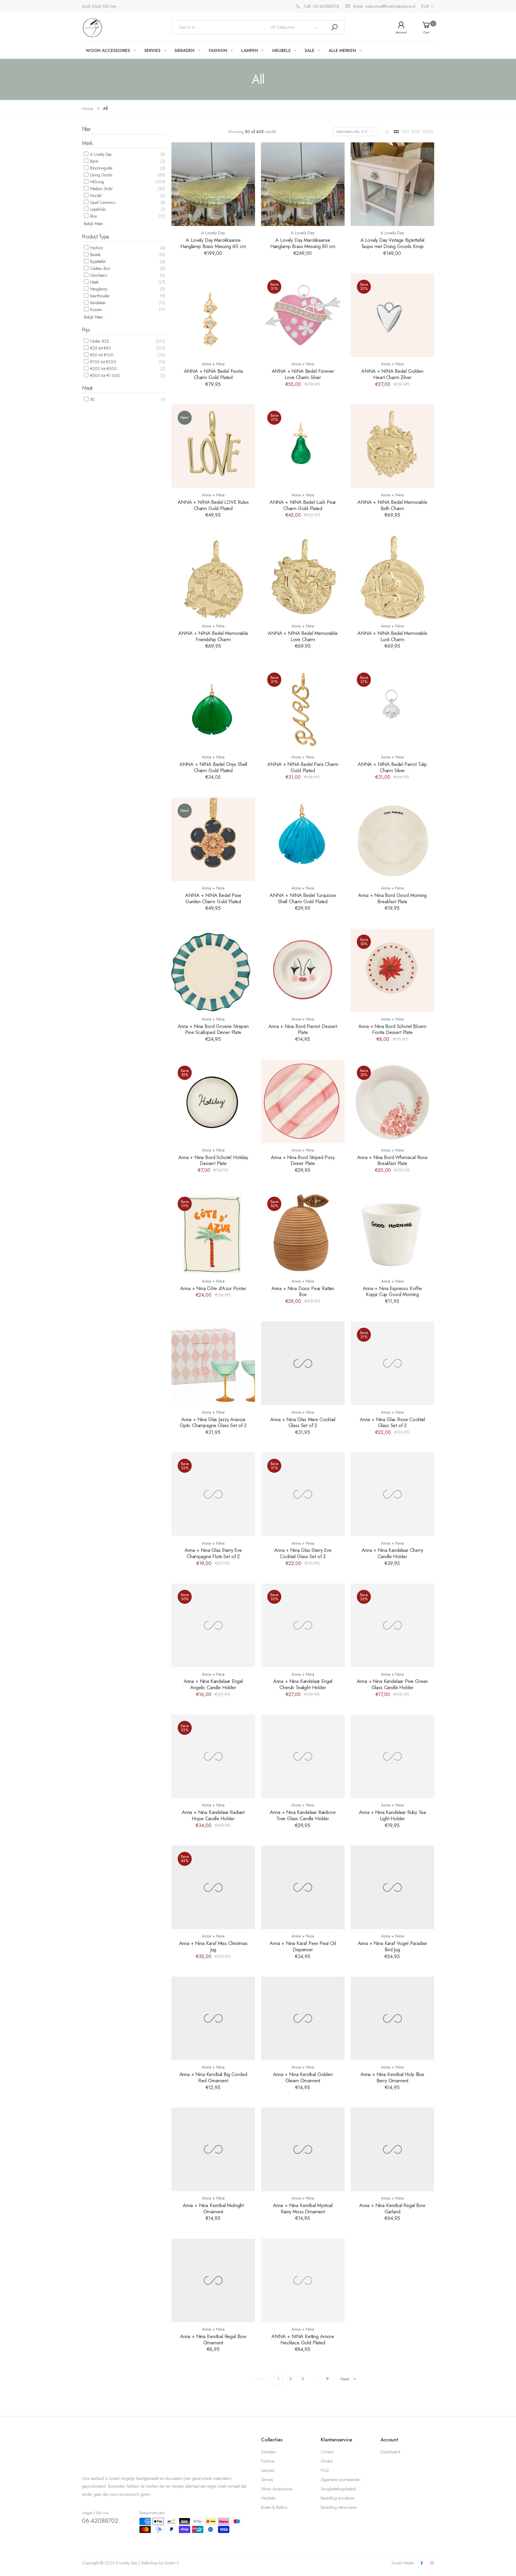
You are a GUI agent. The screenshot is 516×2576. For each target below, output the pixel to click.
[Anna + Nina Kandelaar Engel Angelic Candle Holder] (213, 1625)
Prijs (86, 330)
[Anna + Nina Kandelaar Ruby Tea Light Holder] (392, 1756)
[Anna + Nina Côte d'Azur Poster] (213, 1232)
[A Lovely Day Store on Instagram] (432, 2563)
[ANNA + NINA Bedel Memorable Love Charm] (303, 577)
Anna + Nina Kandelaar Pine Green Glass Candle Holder (393, 1684)
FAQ (325, 2470)
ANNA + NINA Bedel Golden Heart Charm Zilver (392, 374)
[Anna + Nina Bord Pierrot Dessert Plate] (303, 970)
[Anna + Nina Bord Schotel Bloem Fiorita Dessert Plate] (392, 970)
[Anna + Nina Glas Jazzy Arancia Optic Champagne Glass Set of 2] (213, 1363)
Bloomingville (101, 168)
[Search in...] (334, 27)
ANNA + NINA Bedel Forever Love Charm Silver (303, 374)
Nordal (95, 196)
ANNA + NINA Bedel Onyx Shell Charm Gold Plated (213, 767)
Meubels (268, 2498)
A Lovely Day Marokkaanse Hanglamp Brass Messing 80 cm (303, 243)
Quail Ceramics (102, 202)
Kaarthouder (99, 296)
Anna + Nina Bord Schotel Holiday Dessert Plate (213, 1160)
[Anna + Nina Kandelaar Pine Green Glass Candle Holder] (392, 1625)
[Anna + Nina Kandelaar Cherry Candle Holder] (392, 1494)
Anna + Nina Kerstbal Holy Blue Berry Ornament (392, 2077)
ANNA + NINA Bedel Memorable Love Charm (303, 636)
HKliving (96, 182)
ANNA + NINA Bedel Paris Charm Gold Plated (303, 767)
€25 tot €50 (100, 348)
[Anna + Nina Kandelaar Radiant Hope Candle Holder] (213, 1756)
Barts (94, 161)
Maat (87, 388)
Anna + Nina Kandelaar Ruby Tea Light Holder (392, 1815)
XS (92, 399)
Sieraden (268, 2452)
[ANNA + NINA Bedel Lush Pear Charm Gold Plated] (303, 446)
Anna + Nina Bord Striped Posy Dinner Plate (303, 1160)
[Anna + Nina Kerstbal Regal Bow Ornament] (213, 2280)
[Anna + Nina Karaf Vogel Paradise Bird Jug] (392, 1887)
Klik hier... (111, 6)
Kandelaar (97, 303)
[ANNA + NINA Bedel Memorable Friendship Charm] (213, 577)
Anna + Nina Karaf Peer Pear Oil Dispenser (303, 1946)
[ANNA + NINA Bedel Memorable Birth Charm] (392, 446)
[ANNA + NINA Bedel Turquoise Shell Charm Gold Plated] (303, 839)
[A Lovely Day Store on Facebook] (422, 2563)
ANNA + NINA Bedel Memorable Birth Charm (392, 505)
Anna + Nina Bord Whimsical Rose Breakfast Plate (392, 1160)
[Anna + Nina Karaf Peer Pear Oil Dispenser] (303, 1887)
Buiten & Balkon (274, 2507)
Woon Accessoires (277, 2489)
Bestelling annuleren (338, 2498)
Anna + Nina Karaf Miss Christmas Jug (213, 1946)
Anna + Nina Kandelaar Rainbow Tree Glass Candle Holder (303, 1815)
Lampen (268, 2470)
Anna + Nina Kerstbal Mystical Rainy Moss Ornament (303, 2208)
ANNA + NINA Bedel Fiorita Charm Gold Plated (213, 374)
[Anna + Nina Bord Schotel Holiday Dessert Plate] (213, 1101)
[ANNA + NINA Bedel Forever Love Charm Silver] (303, 315)
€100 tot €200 (103, 362)
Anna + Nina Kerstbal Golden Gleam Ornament (303, 2077)
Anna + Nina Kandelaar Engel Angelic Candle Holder (213, 1684)
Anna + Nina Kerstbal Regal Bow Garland (392, 2208)
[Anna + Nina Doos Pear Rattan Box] (303, 1232)
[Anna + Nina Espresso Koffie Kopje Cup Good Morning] (392, 1232)
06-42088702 (100, 2521)
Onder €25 (99, 341)
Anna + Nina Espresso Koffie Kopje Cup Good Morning (392, 1291)
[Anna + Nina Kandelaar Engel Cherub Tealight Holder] (303, 1625)
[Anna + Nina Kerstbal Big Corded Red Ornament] (213, 2018)
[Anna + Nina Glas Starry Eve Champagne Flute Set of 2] (213, 1494)
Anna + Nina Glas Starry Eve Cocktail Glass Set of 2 (303, 1553)
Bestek (95, 255)
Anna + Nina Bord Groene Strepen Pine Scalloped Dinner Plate (213, 1029)
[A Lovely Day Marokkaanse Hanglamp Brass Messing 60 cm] (213, 184)
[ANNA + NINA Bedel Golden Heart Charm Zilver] (392, 315)
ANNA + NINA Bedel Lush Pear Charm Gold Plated (303, 505)
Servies (267, 2480)
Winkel (327, 2461)
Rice (93, 216)
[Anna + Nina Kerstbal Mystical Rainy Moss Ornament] (303, 2149)
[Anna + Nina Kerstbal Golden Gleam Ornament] (303, 2018)
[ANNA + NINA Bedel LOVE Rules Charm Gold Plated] (213, 446)
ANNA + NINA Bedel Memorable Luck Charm (392, 636)
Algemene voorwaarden (341, 2480)
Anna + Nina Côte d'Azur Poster (213, 1288)
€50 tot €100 (101, 355)
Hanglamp (98, 289)
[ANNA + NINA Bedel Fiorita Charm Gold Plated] (213, 315)
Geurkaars (98, 275)
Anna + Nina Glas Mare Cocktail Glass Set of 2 (303, 1422)
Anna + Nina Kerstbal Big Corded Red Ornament (213, 2077)
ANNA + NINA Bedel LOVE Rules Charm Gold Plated (213, 505)
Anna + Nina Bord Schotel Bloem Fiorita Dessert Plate (392, 1029)
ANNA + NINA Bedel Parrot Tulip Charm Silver (392, 767)
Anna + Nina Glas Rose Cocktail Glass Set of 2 (392, 1422)
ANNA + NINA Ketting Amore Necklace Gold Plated (303, 2339)
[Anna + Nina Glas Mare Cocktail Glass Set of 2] (303, 1363)
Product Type (96, 237)
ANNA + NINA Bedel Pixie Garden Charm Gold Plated (213, 898)
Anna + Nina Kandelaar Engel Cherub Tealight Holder (303, 1684)
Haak (94, 282)
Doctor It (171, 2563)
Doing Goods (101, 175)
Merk (87, 143)
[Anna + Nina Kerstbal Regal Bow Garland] (392, 2149)
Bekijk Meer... (95, 224)
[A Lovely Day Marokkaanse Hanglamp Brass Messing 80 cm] (303, 184)
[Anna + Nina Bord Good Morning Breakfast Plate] (392, 839)
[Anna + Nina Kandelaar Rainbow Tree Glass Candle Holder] (303, 1756)
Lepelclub (97, 209)
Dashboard (390, 2452)
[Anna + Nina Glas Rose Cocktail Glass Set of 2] (392, 1363)
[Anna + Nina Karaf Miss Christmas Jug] (213, 1887)
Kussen (95, 310)
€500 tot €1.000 (105, 376)
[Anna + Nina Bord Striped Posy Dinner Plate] (303, 1101)
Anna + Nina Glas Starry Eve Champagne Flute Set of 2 (213, 1553)
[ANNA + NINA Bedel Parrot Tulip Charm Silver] (392, 708)
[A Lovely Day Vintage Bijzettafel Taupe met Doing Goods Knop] (392, 184)
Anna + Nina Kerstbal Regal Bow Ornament (213, 2339)
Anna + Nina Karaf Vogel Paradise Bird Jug (393, 1946)
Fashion (96, 248)
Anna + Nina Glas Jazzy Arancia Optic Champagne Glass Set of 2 (213, 1422)
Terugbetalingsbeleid (338, 2489)
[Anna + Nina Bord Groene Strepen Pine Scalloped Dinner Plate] (213, 970)
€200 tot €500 (103, 369)
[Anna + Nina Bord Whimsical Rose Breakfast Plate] (392, 1101)
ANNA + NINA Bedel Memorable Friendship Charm (213, 636)
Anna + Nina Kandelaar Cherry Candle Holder (392, 1553)
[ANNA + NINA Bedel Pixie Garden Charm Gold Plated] (213, 839)
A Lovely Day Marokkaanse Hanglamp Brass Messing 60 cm (213, 243)
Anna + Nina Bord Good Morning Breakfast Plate (392, 898)
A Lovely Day (100, 154)
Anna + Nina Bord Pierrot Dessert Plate (303, 1029)
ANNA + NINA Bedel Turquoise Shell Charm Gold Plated (303, 898)
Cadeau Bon (100, 268)
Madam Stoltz (101, 189)
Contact (327, 2452)
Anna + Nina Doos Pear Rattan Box (303, 1291)
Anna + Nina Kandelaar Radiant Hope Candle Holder (213, 1815)
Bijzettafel (97, 261)
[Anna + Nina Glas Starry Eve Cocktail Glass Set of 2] (303, 1494)
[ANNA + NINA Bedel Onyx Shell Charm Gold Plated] (213, 708)
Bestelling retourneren (339, 2507)
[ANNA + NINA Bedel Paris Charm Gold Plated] (303, 708)
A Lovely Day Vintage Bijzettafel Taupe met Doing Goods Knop (393, 243)
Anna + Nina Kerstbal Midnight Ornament (213, 2208)
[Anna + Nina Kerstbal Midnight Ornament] (213, 2149)
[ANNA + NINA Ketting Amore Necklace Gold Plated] (303, 2280)
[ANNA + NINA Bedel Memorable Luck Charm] (392, 577)
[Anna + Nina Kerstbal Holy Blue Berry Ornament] (392, 2018)
